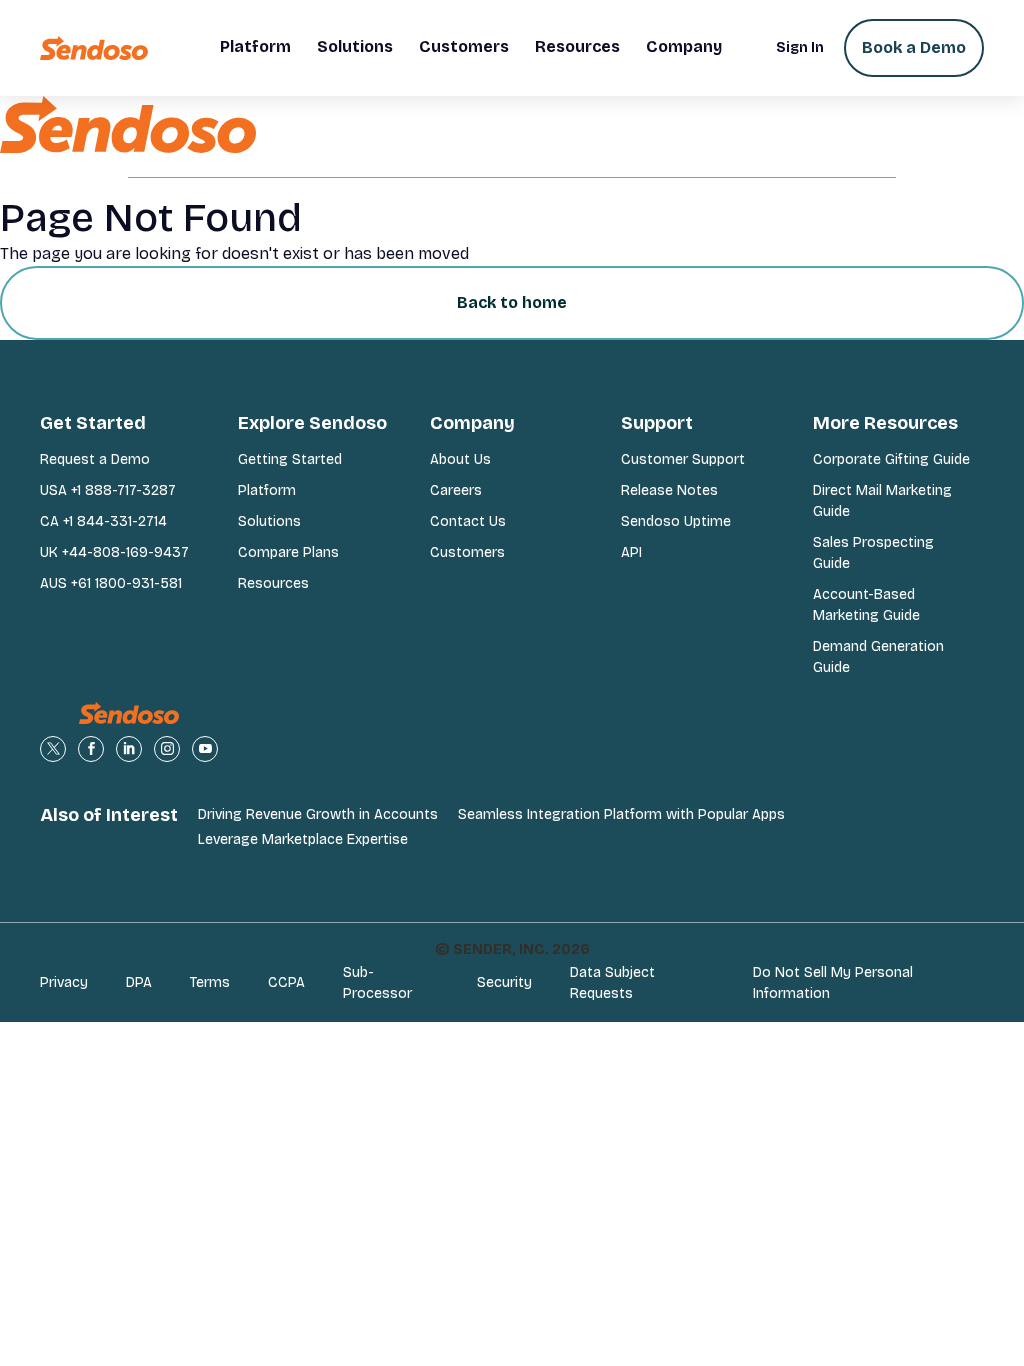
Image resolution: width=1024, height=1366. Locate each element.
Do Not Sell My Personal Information (833, 983)
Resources (273, 583)
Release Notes (669, 490)
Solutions (269, 521)
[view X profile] (53, 749)
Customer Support (683, 459)
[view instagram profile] (167, 749)
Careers (456, 490)
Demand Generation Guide (878, 657)
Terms (210, 982)
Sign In (800, 47)
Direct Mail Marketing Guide (882, 501)
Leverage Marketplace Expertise (303, 839)
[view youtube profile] (205, 749)
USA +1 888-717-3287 (108, 490)
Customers (467, 552)
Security (504, 982)
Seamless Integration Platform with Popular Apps (621, 814)
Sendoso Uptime (676, 521)
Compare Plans (288, 552)
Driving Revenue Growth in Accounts (318, 814)
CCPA (286, 982)
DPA (139, 982)
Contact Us (468, 521)
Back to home (512, 302)
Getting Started (290, 459)
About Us (460, 459)
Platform (267, 490)
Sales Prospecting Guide (873, 553)
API (631, 552)
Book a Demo (914, 47)
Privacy (64, 982)
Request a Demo (95, 459)
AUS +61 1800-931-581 (111, 583)
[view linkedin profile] (129, 749)
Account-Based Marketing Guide (866, 605)
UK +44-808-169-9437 (114, 552)
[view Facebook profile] (91, 749)
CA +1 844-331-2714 (103, 521)
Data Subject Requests (612, 983)
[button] (255, 48)
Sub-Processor (377, 983)
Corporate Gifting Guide (891, 459)
